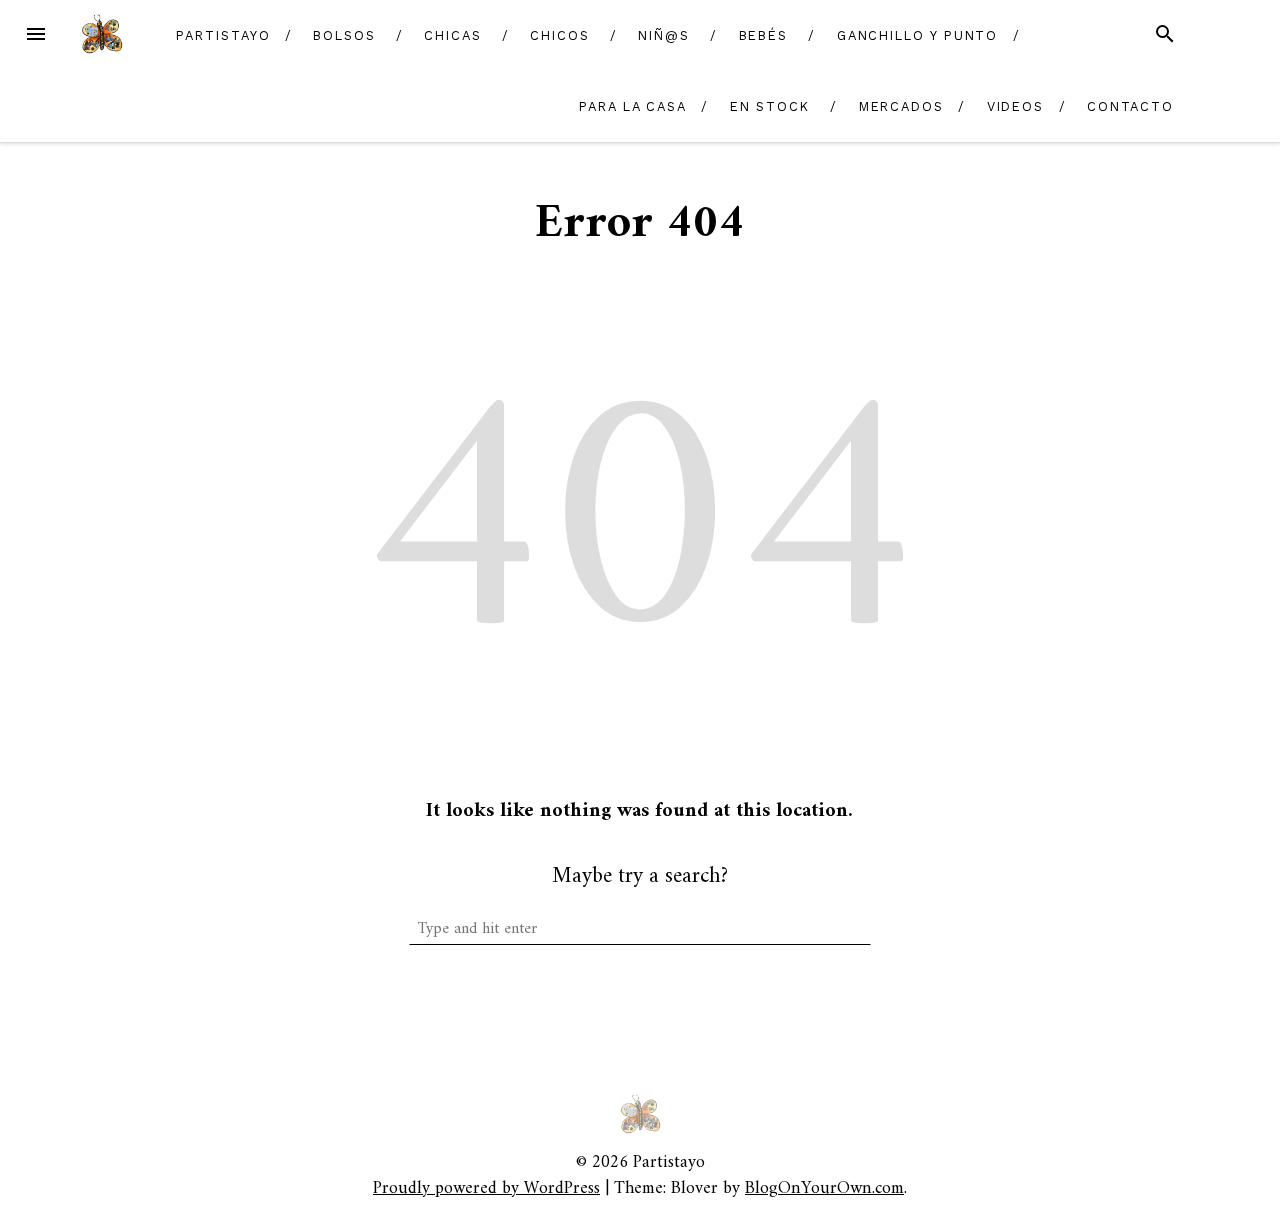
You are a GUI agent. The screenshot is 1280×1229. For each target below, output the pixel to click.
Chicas (453, 35)
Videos (1016, 106)
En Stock (770, 106)
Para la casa (633, 106)
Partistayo (223, 35)
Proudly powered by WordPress (486, 1188)
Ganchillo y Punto (918, 35)
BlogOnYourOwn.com (824, 1188)
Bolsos (344, 35)
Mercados (901, 106)
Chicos (560, 35)
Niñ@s (664, 35)
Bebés (764, 35)
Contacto (1130, 106)
